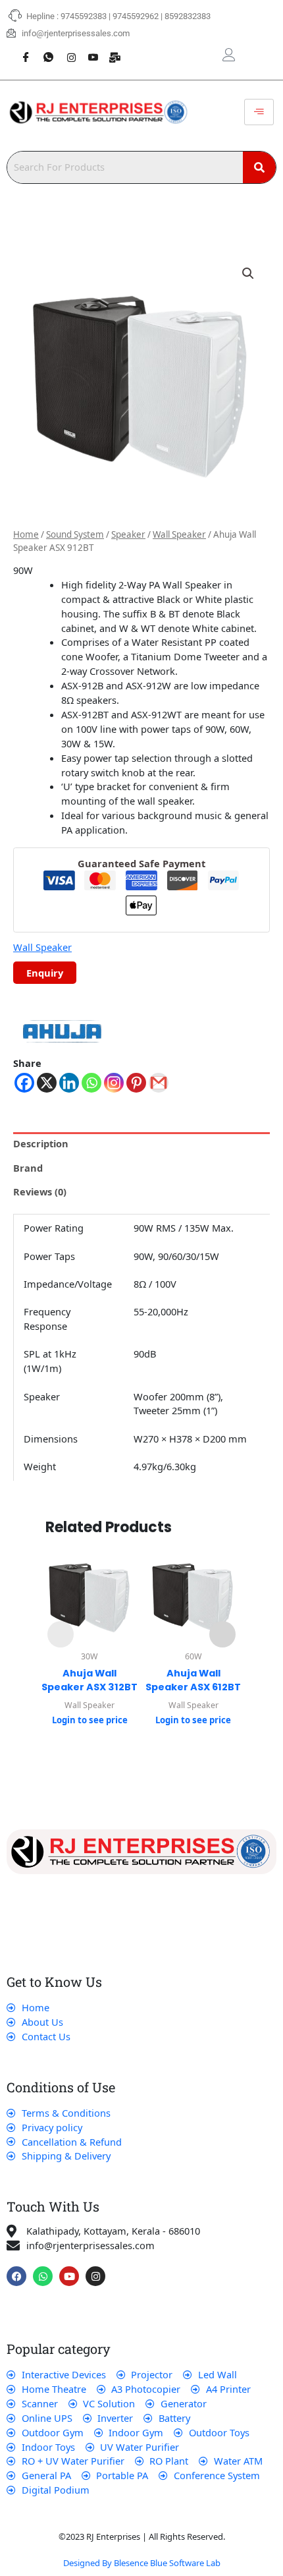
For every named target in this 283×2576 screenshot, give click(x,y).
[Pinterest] (136, 1083)
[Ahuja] (63, 1032)
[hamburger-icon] (259, 112)
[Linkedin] (69, 1083)
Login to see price (90, 1720)
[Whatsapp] (43, 50)
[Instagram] (66, 50)
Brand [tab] (28, 1168)
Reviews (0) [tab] (40, 1191)
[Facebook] (21, 50)
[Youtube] (88, 50)
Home (26, 534)
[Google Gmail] (159, 1083)
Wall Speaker (179, 534)
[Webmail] (111, 50)
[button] (248, 273)
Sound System (75, 534)
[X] (47, 1083)
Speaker (128, 534)
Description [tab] (41, 1143)
